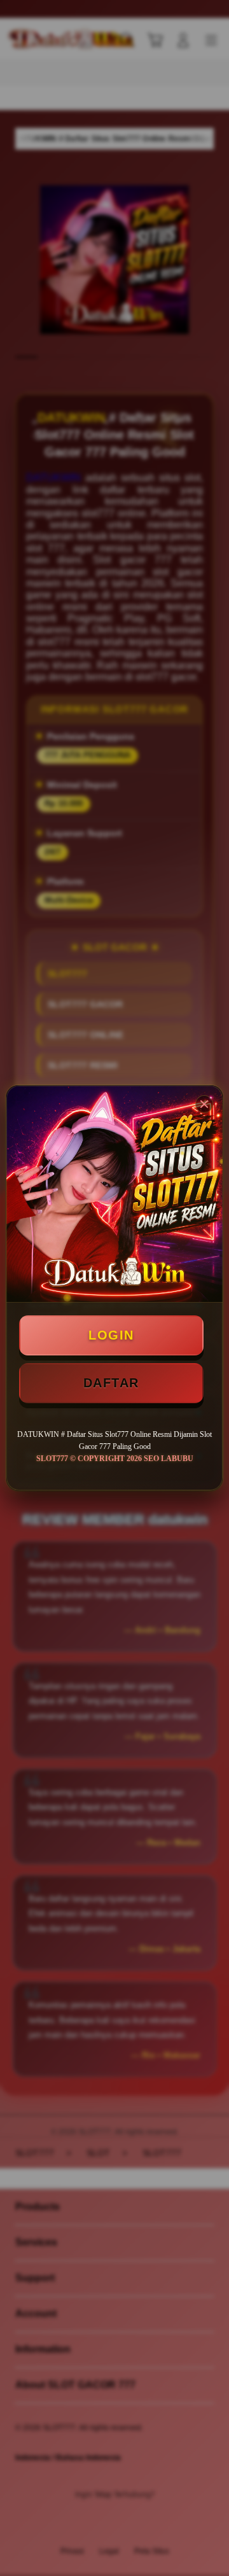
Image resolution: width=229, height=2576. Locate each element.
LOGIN (111, 1335)
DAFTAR (111, 1383)
